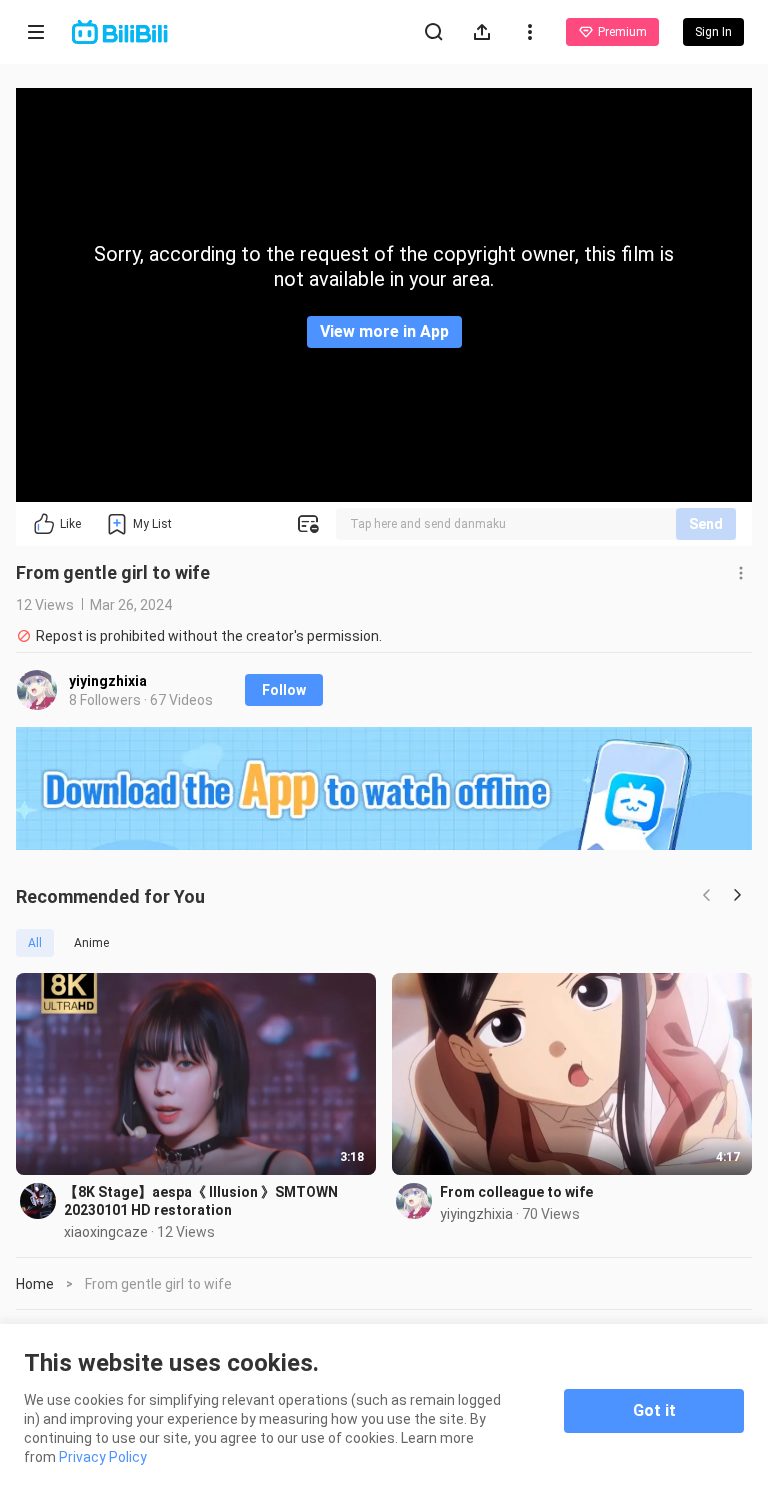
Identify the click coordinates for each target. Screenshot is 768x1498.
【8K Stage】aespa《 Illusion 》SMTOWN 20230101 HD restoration (201, 1201)
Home (35, 1284)
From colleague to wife (516, 1192)
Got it (654, 1410)
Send (706, 524)
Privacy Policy (103, 1457)
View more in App (384, 331)
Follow (284, 690)
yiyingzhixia (108, 681)
